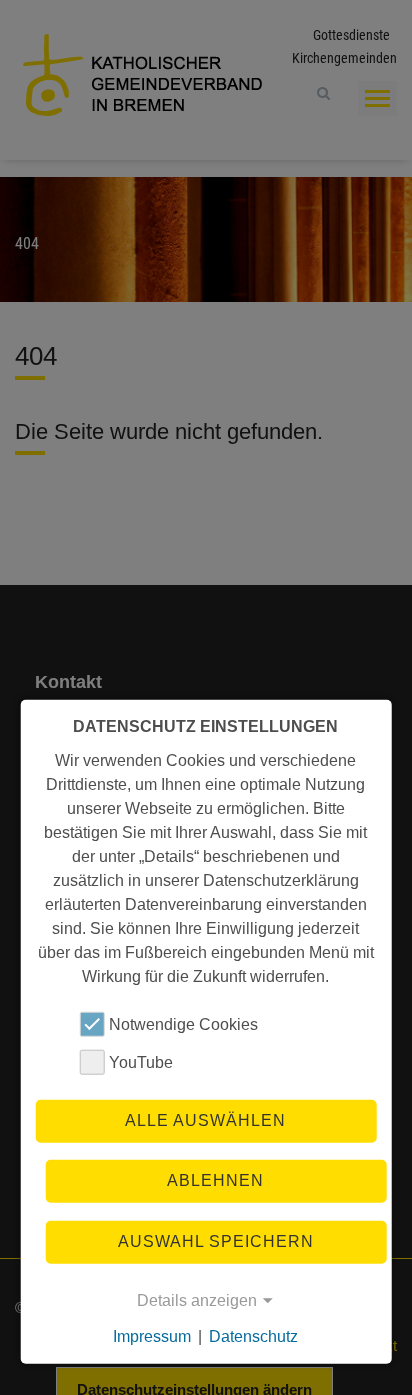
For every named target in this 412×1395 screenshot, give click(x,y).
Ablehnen (215, 1180)
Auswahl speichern (216, 1240)
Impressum (152, 1336)
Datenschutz (253, 1336)
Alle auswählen (205, 1120)
